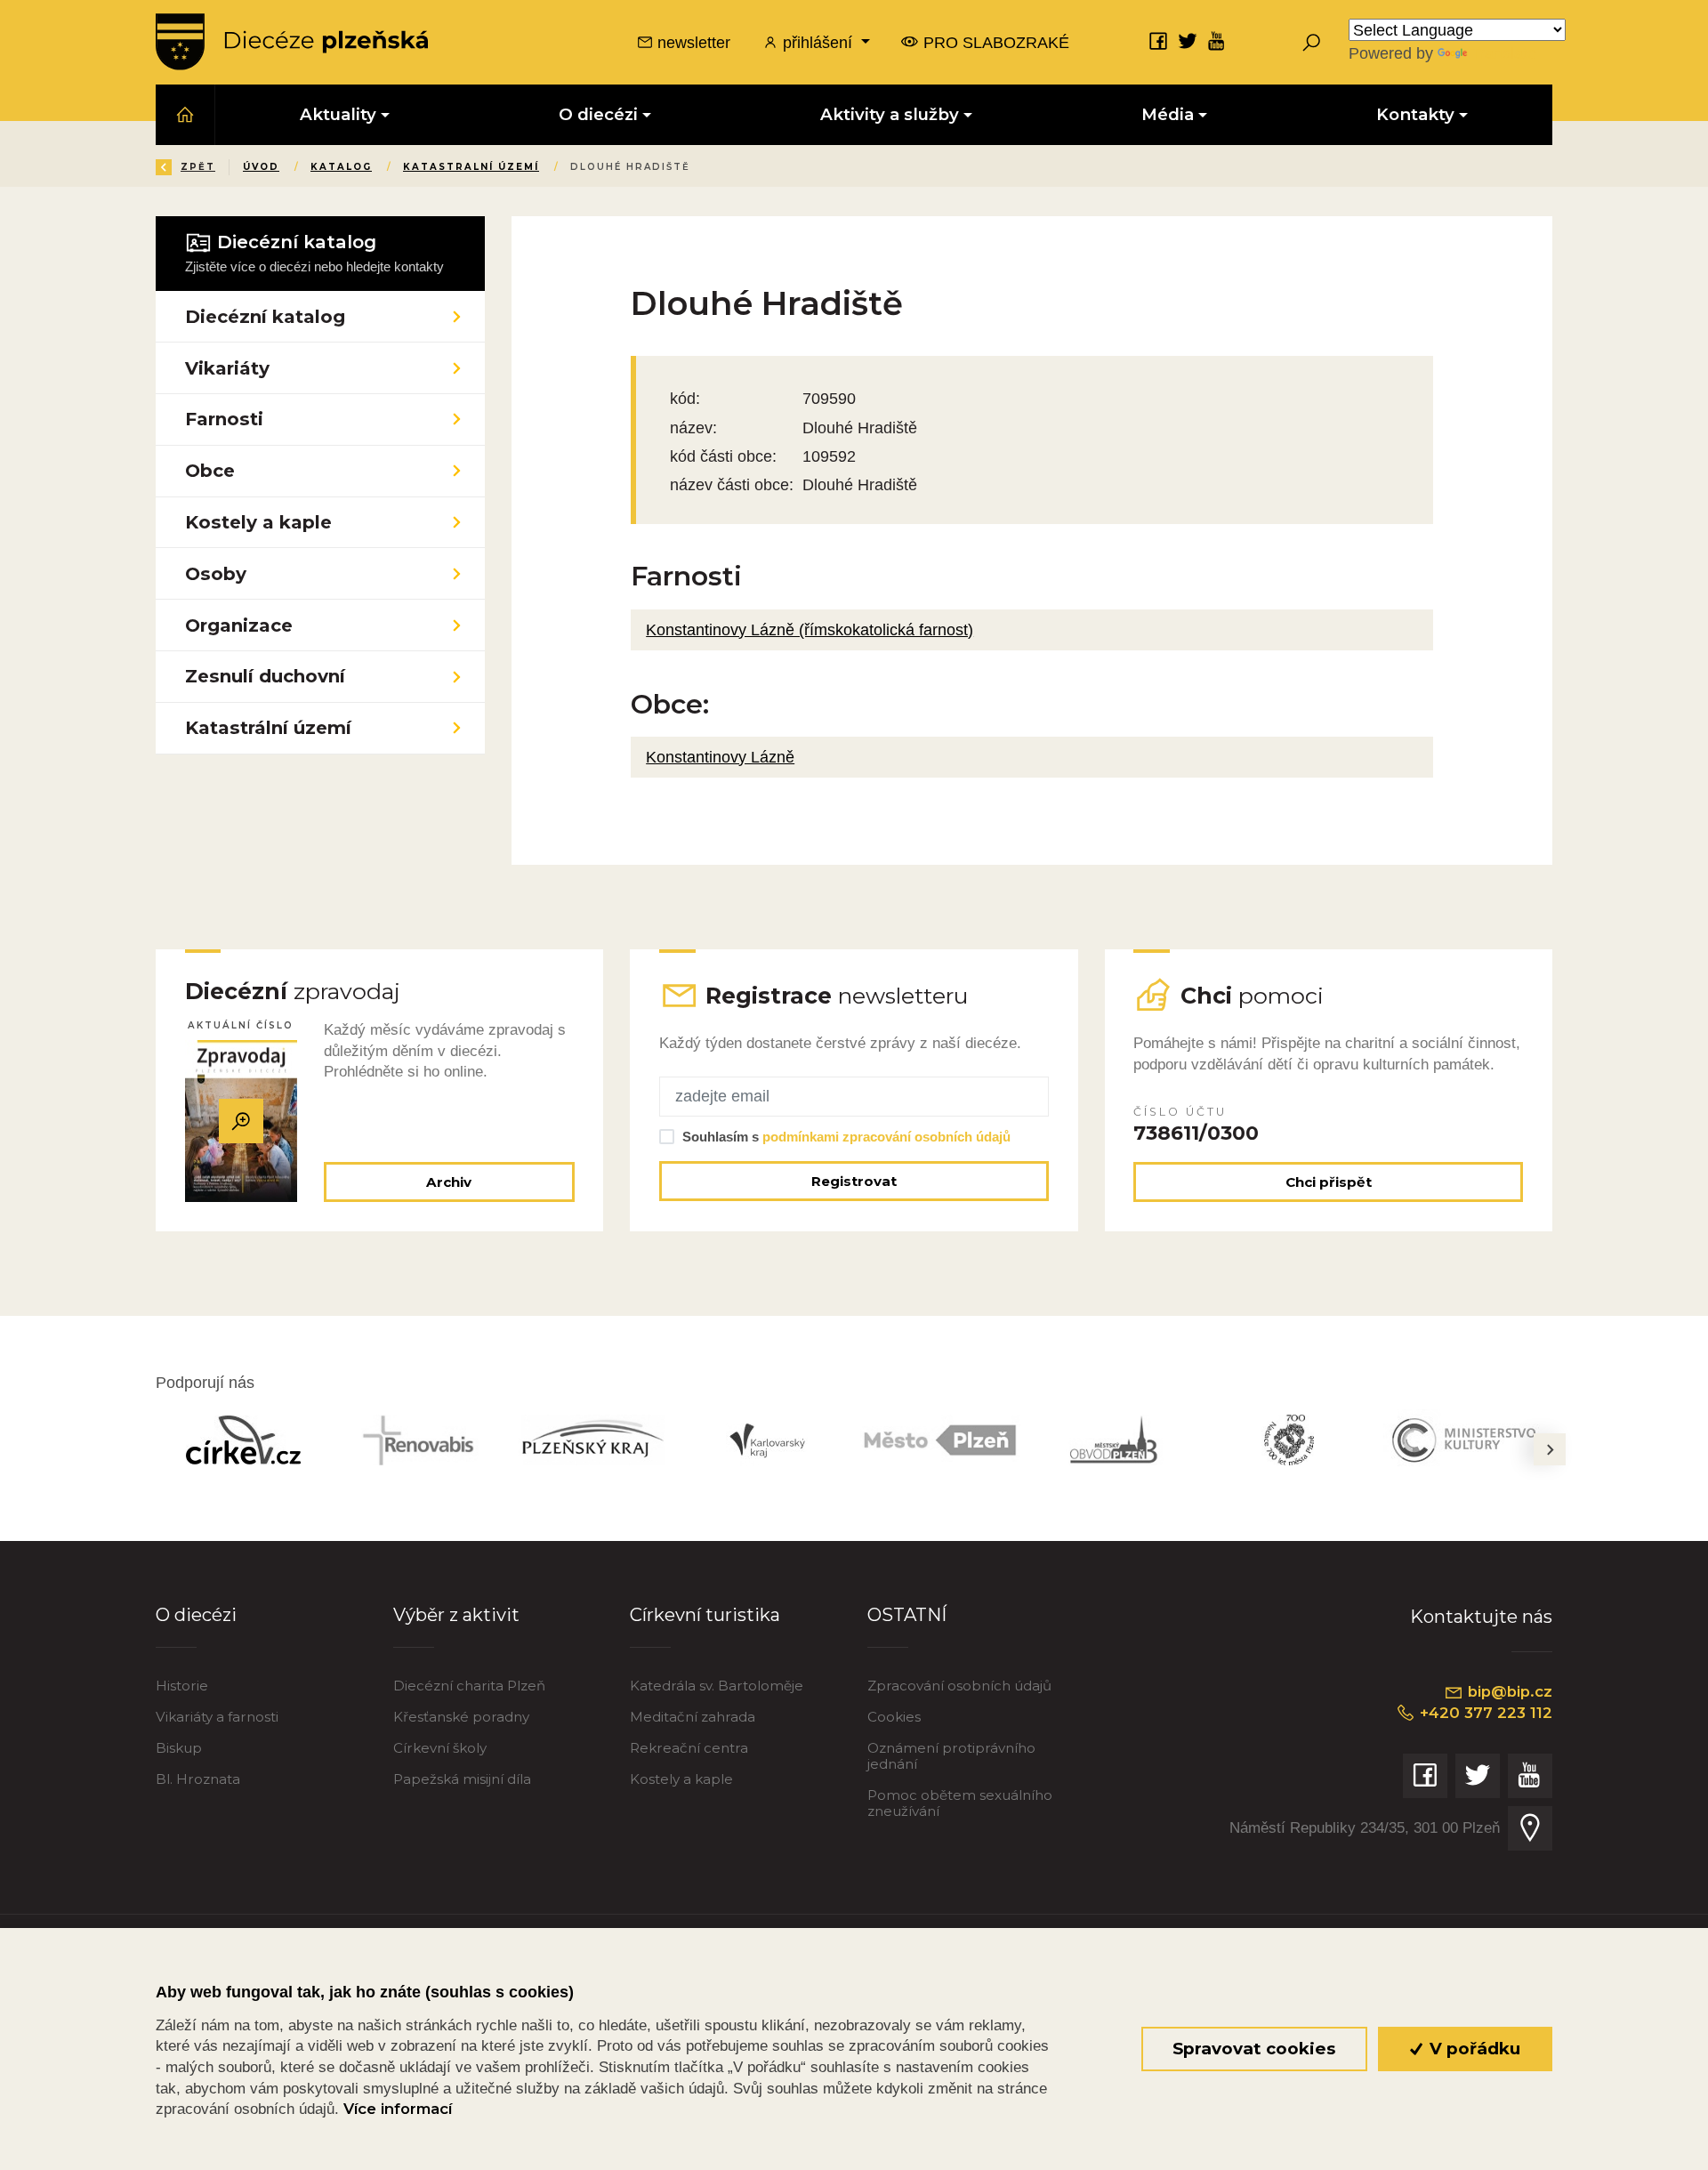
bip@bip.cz (1508, 1691)
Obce (210, 470)
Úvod (261, 167)
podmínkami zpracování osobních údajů (886, 1137)
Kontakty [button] (1415, 114)
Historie (182, 1686)
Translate (1503, 53)
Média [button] (1168, 114)
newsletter (692, 42)
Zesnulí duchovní (265, 676)
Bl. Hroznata (198, 1779)
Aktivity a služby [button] (890, 114)
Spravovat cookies (1254, 2049)
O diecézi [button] (598, 114)
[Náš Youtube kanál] (1217, 40)
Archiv (449, 1182)
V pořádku (1473, 2049)
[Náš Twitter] (1188, 40)
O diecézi (196, 1614)
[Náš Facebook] (1158, 40)
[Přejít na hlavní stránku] (292, 42)
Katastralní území (471, 167)
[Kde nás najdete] (1530, 1828)
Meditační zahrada (693, 1717)
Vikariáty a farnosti (217, 1717)
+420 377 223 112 (1484, 1713)
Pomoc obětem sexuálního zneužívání (960, 1803)
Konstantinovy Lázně (720, 757)
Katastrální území (268, 727)
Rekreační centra (689, 1748)
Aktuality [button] (338, 114)
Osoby (216, 573)
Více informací (398, 2109)
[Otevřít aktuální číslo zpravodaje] (241, 1121)
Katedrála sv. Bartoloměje (717, 1686)
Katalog (341, 167)
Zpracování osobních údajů (959, 1686)
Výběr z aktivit (456, 1614)
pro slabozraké (994, 42)
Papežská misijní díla (462, 1779)
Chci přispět (1329, 1182)
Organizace (239, 625)
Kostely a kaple (258, 522)
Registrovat (854, 1181)
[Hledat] (1311, 42)
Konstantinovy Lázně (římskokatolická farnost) (810, 629)
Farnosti (224, 419)
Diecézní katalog (265, 316)
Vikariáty (227, 368)
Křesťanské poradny (461, 1717)
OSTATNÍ (907, 1614)
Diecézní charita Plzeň (469, 1686)
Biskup (179, 1748)
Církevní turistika (705, 1614)
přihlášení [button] (818, 42)
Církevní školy (440, 1748)
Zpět (198, 167)
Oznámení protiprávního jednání (951, 1756)
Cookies (894, 1717)
